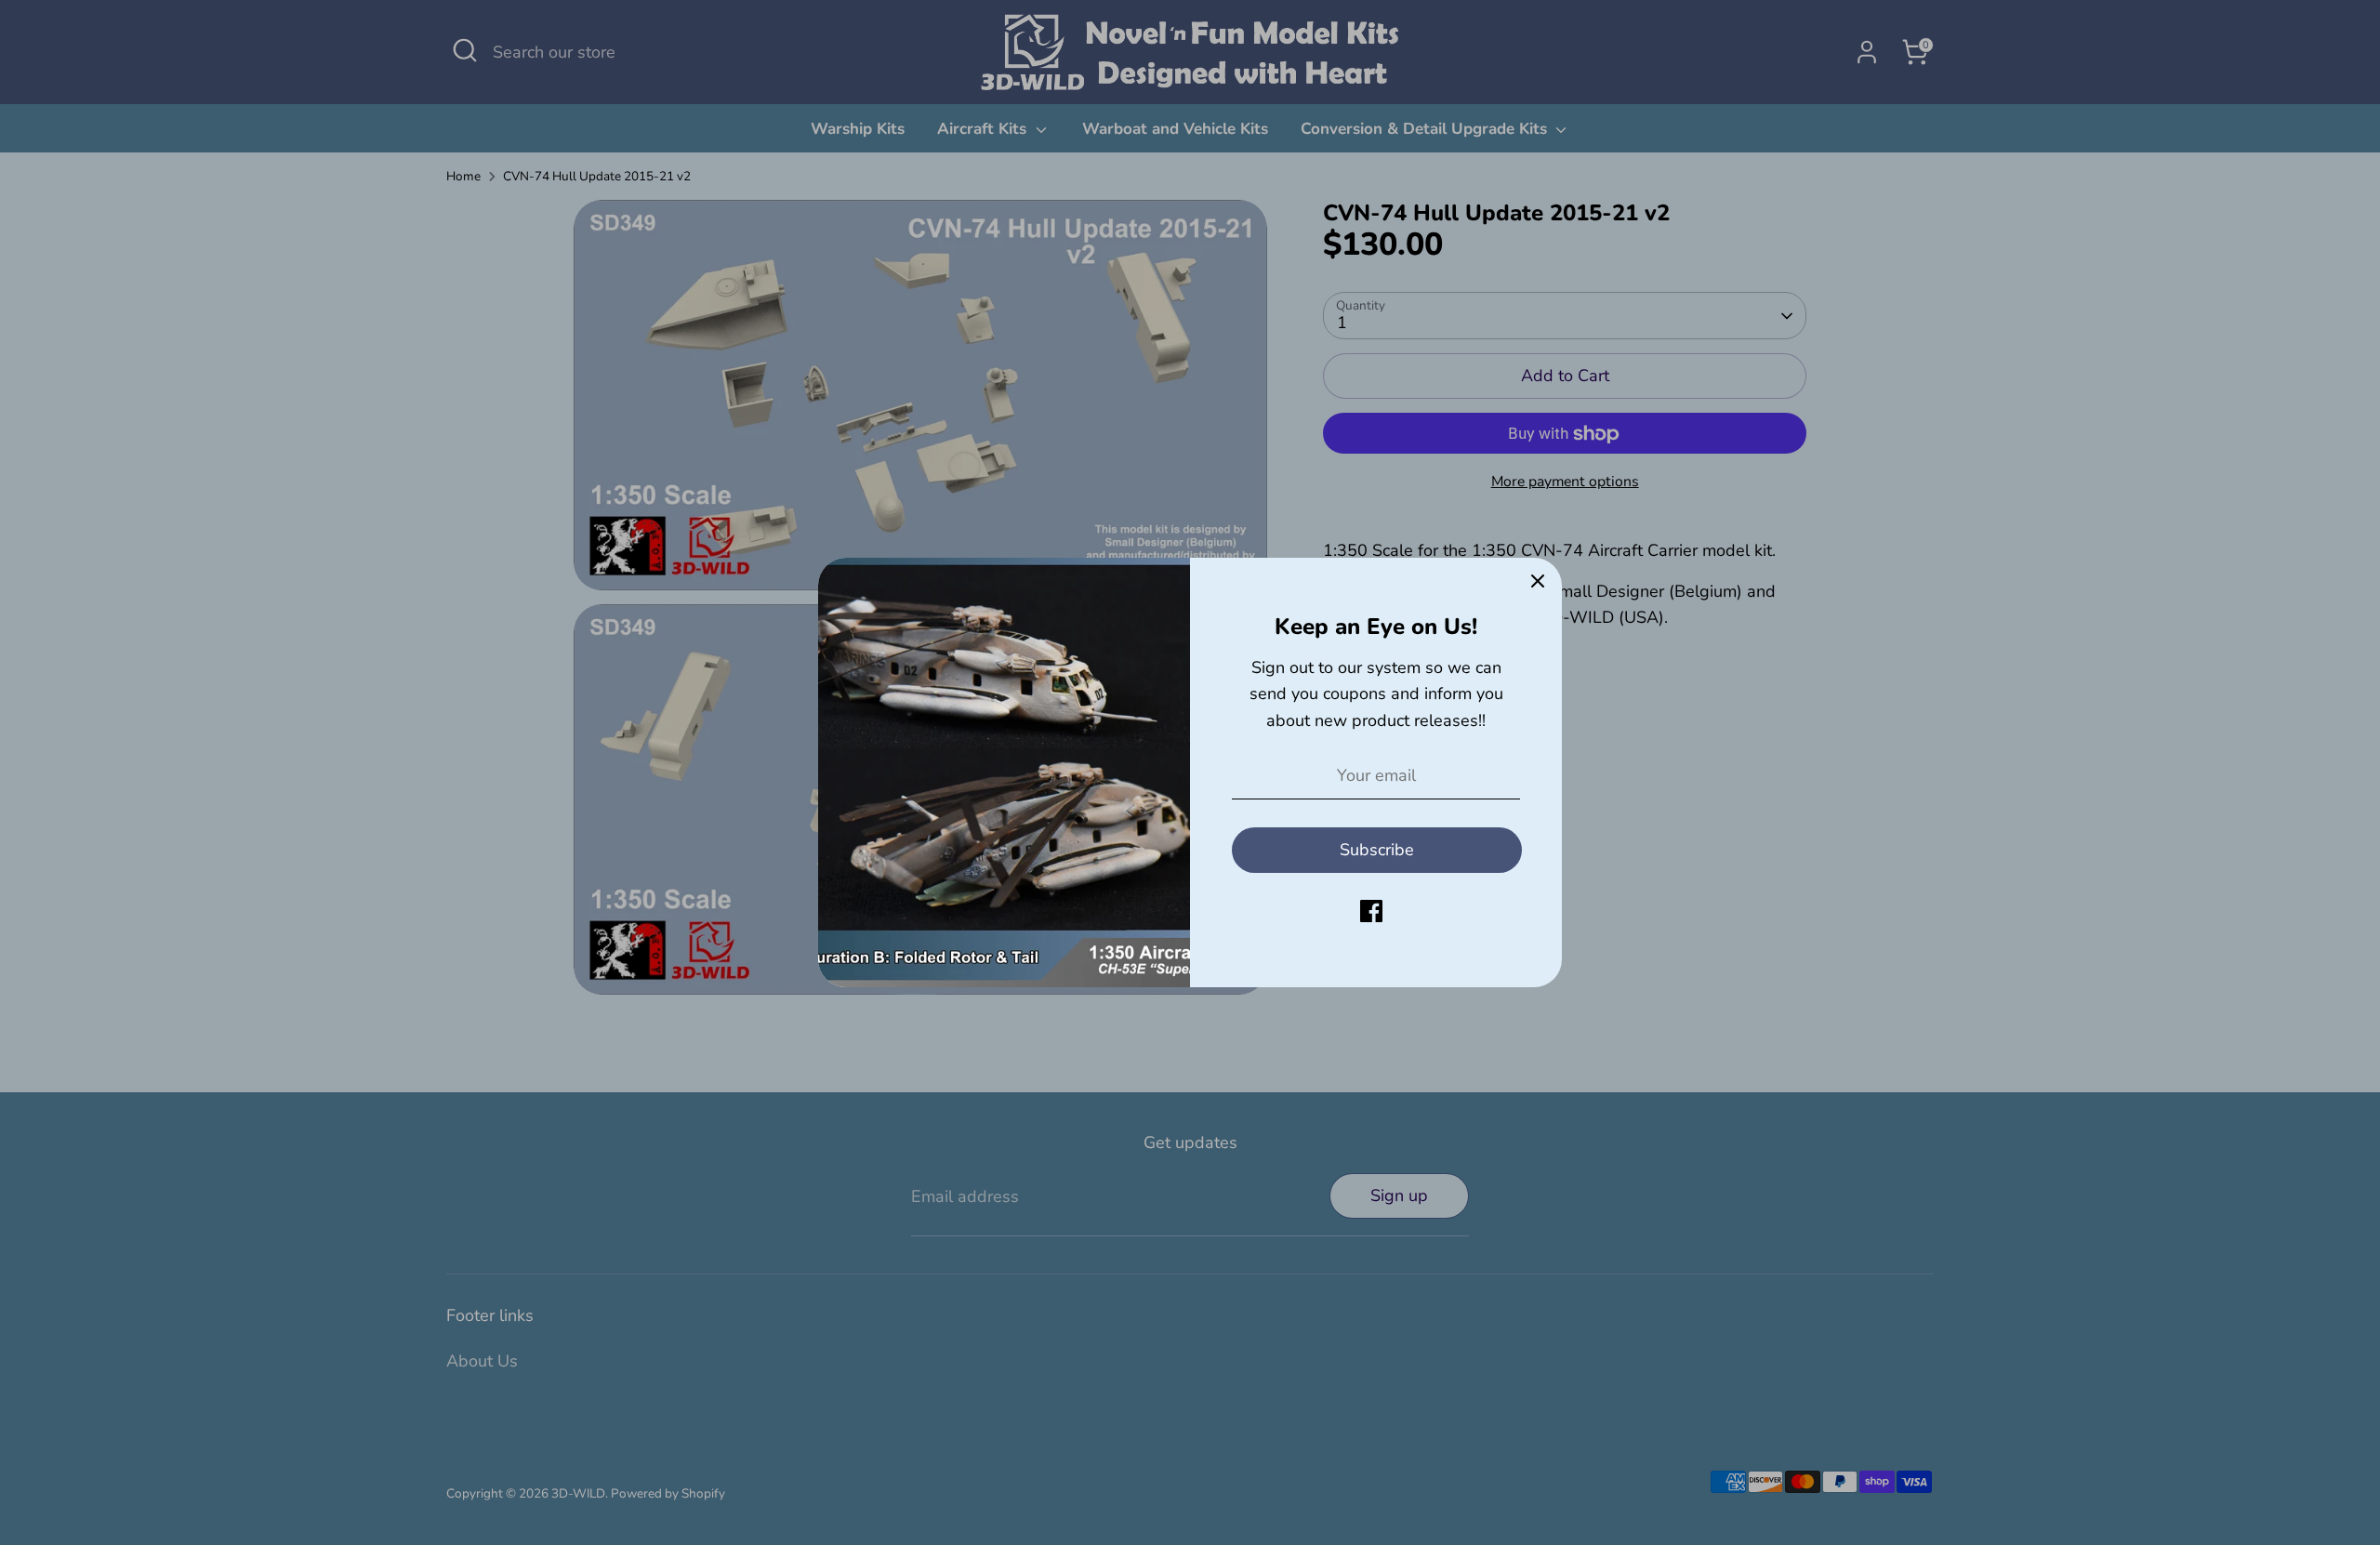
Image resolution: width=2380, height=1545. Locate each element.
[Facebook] (1371, 911)
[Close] (1538, 582)
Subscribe (1377, 850)
